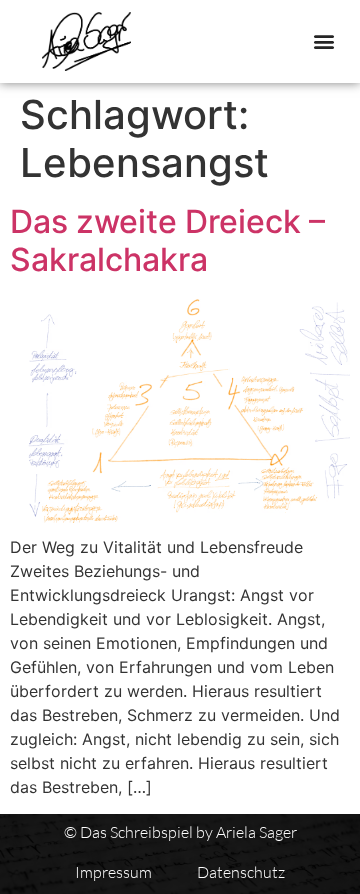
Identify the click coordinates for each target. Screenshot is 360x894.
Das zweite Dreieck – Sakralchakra (167, 240)
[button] (323, 41)
